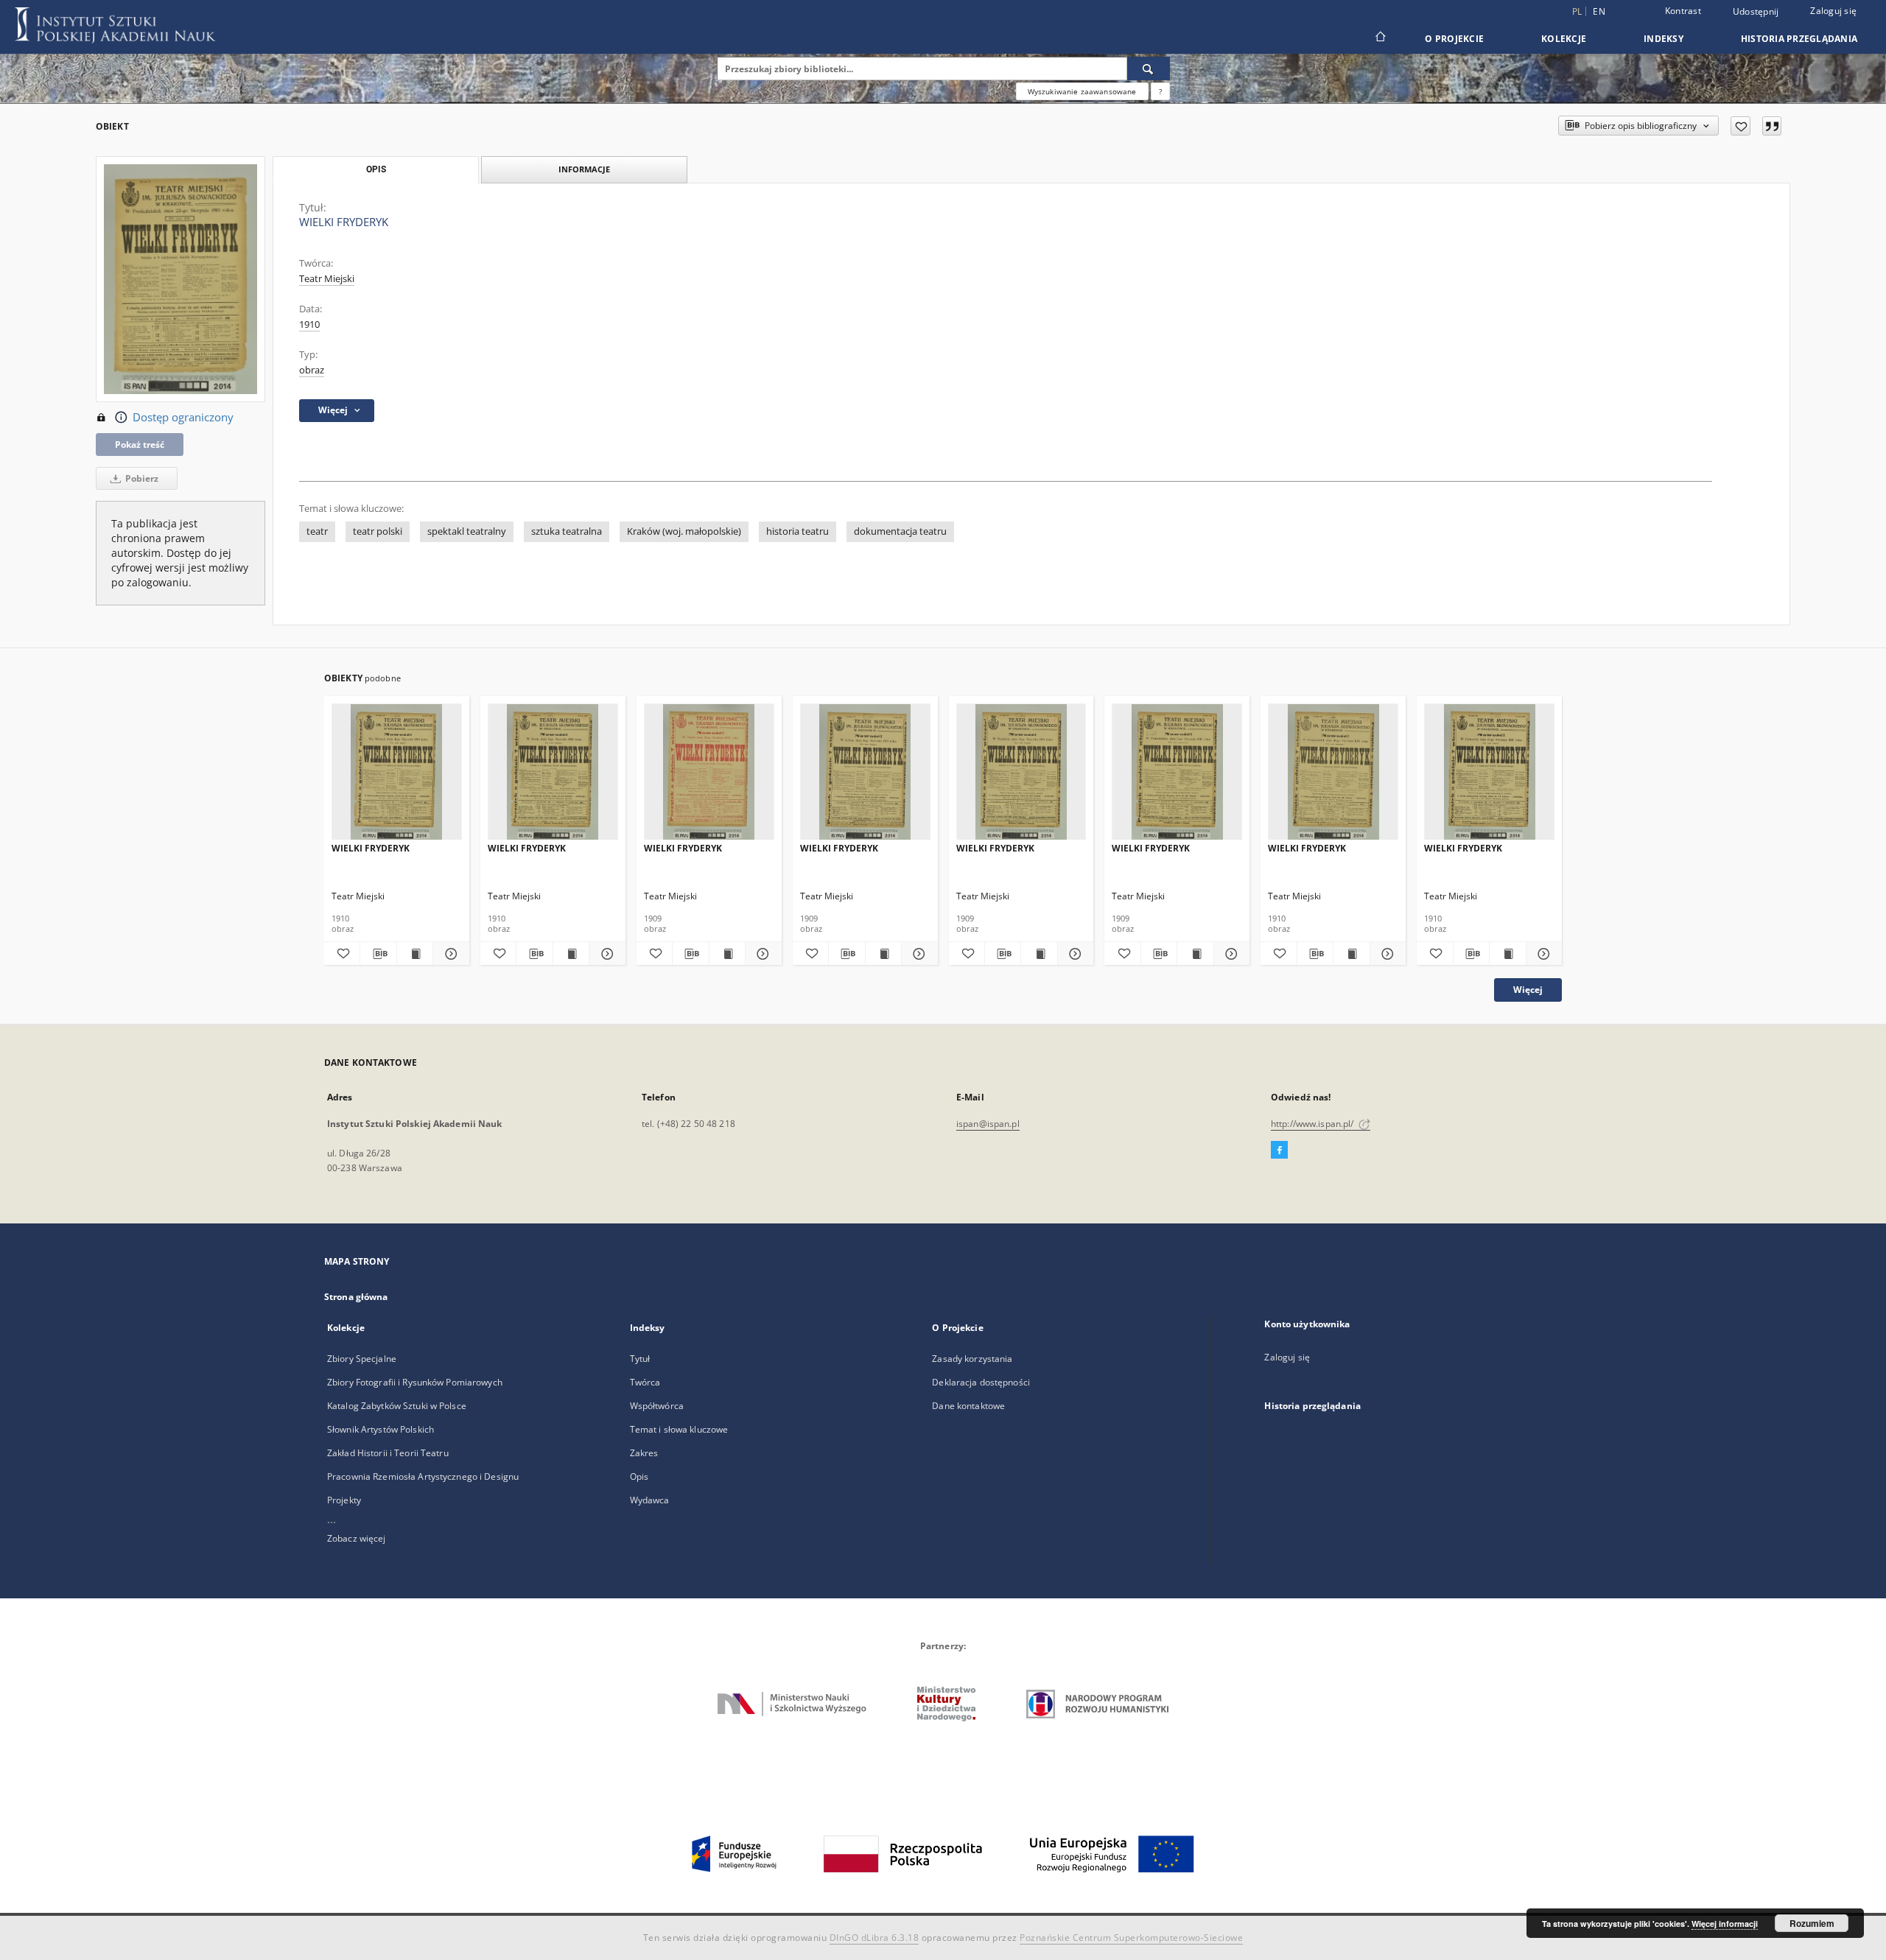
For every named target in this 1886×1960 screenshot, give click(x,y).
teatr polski (378, 531)
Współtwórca (657, 1406)
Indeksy (1664, 39)
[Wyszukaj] (1149, 69)
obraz (312, 370)
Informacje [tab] (584, 169)
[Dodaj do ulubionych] (1740, 126)
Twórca (645, 1382)
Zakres (644, 1453)
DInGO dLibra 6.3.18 (874, 1938)
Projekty (344, 1500)
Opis (639, 1476)
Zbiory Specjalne (362, 1359)
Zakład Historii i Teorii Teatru (388, 1453)
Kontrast (1683, 11)
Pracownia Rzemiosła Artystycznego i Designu (423, 1476)
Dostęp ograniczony (183, 417)
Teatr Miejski (327, 279)
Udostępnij (1756, 12)
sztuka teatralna (567, 531)
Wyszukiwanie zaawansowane (1082, 91)
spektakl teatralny (467, 531)
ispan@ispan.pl (988, 1124)
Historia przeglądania (1799, 39)
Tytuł (640, 1359)
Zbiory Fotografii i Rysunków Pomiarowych (415, 1382)
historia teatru (797, 531)
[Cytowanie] (1772, 126)
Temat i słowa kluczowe (679, 1429)
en (1599, 11)
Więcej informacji (1725, 1924)
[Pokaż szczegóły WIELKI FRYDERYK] (449, 954)
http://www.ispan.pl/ (1314, 1124)
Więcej (1528, 990)
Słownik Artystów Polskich (381, 1429)
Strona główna (356, 1297)
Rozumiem (1812, 1923)
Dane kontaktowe (968, 1406)
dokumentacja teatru (900, 531)
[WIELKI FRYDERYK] (397, 772)
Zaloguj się (1833, 11)
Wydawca (650, 1500)
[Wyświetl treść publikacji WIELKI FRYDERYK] (415, 954)
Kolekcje (1564, 39)
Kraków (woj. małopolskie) (684, 531)
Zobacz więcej (357, 1538)
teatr (317, 531)
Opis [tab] (376, 169)
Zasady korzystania (972, 1359)
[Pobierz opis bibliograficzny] (378, 954)
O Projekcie (1454, 39)
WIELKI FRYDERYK (371, 848)
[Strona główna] (1380, 38)
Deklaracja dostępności (981, 1382)
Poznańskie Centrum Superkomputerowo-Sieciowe (1131, 1938)
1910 (309, 324)
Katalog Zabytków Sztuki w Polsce (397, 1406)
